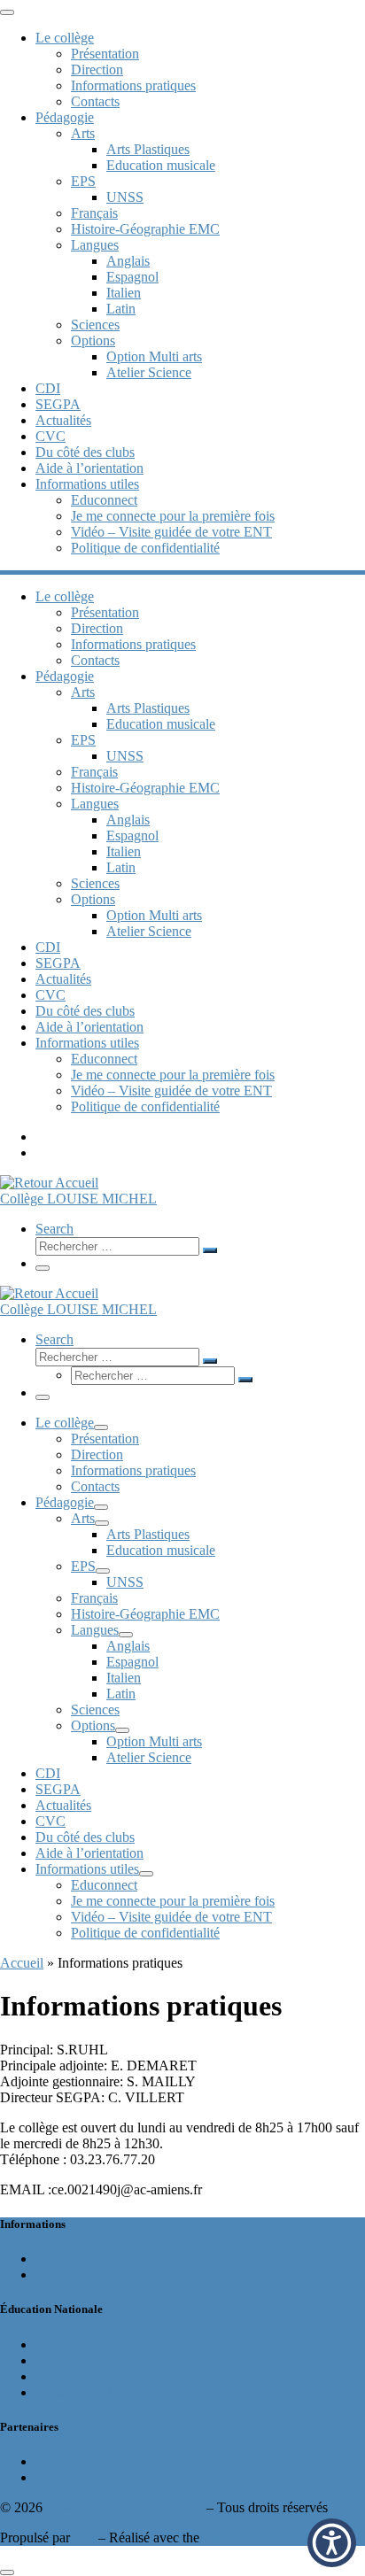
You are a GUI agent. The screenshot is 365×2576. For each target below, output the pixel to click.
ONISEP (61, 2461)
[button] (332, 2543)
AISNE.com (70, 2477)
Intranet (57, 2360)
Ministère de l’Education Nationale (133, 2392)
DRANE (61, 2376)
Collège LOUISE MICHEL (124, 2507)
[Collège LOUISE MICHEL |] (49, 1183)
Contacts (60, 2274)
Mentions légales (82, 2259)
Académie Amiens (87, 2344)
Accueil (22, 1963)
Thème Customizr (253, 2537)
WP (84, 2537)
